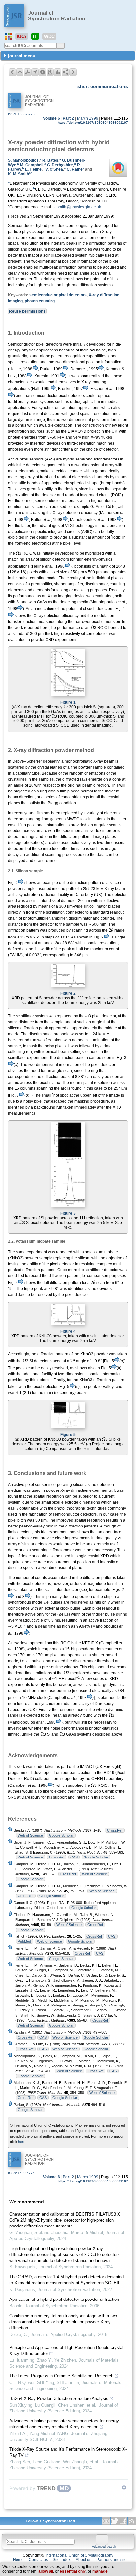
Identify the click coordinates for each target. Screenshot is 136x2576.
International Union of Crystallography (79, 2555)
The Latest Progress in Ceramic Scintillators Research (61, 2376)
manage (100, 2571)
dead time (47, 1626)
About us (84, 2560)
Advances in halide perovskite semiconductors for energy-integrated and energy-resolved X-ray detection (65, 2424)
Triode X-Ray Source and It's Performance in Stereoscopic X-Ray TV (68, 2452)
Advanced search (104, 2547)
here (22, 2142)
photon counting (40, 301)
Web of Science (30, 1835)
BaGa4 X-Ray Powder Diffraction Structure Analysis (59, 2398)
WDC (49, 36)
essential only (73, 2571)
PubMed (24, 1941)
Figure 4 (68, 1331)
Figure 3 (68, 1213)
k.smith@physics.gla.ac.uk (77, 207)
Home (18, 2560)
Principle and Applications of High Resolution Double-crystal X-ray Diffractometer (66, 2351)
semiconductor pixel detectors (58, 295)
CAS (74, 1857)
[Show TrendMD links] (124, 2487)
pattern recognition (68, 356)
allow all (46, 2571)
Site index (62, 2560)
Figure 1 (68, 702)
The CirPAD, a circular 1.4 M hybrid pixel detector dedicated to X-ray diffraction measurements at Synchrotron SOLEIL (67, 2280)
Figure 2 (68, 993)
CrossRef (115, 1830)
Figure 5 (68, 1435)
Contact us (38, 2560)
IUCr (22, 36)
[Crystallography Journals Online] (9, 37)
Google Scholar (61, 1835)
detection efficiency (61, 616)
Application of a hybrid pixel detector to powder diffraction (64, 2299)
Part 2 (68, 118)
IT (35, 36)
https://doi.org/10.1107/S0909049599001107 (93, 122)
